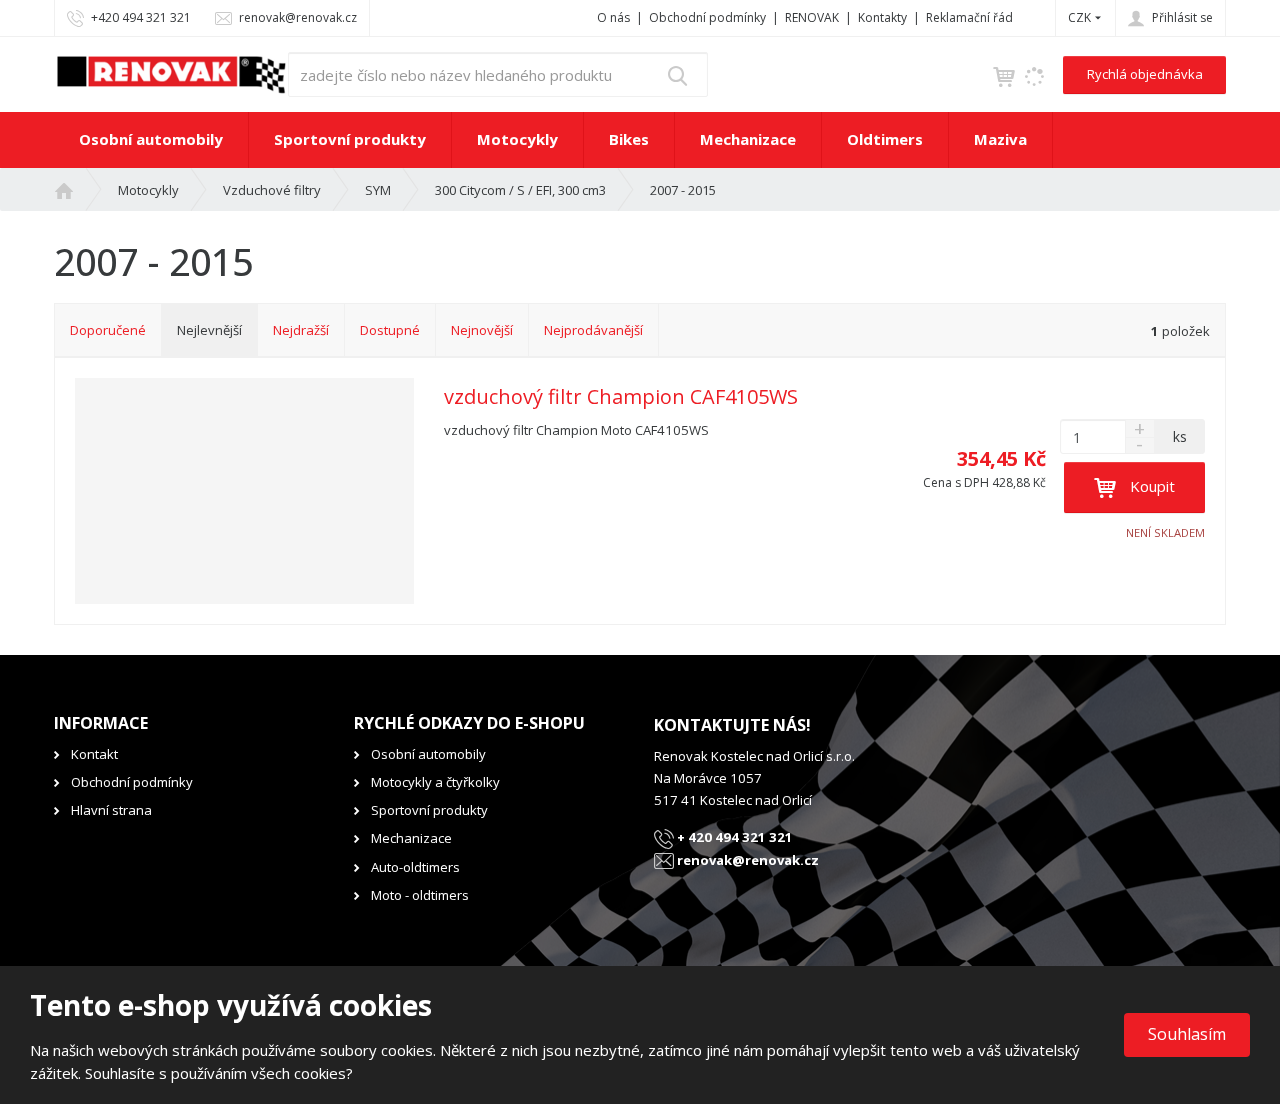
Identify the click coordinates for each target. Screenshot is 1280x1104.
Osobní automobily (151, 139)
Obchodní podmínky (707, 17)
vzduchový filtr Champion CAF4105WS (621, 397)
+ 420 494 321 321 (733, 837)
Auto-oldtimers (415, 867)
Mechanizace (748, 139)
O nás (613, 17)
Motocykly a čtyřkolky (435, 782)
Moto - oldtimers (420, 895)
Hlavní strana (111, 810)
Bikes (629, 139)
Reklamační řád (969, 17)
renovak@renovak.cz (746, 860)
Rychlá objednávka (1145, 74)
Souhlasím (1187, 1034)
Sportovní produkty (350, 139)
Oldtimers (885, 139)
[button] (1079, 17)
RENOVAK (812, 17)
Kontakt (94, 754)
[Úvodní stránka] (171, 73)
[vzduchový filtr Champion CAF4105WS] (244, 491)
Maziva (1000, 139)
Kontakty (882, 17)
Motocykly (517, 139)
